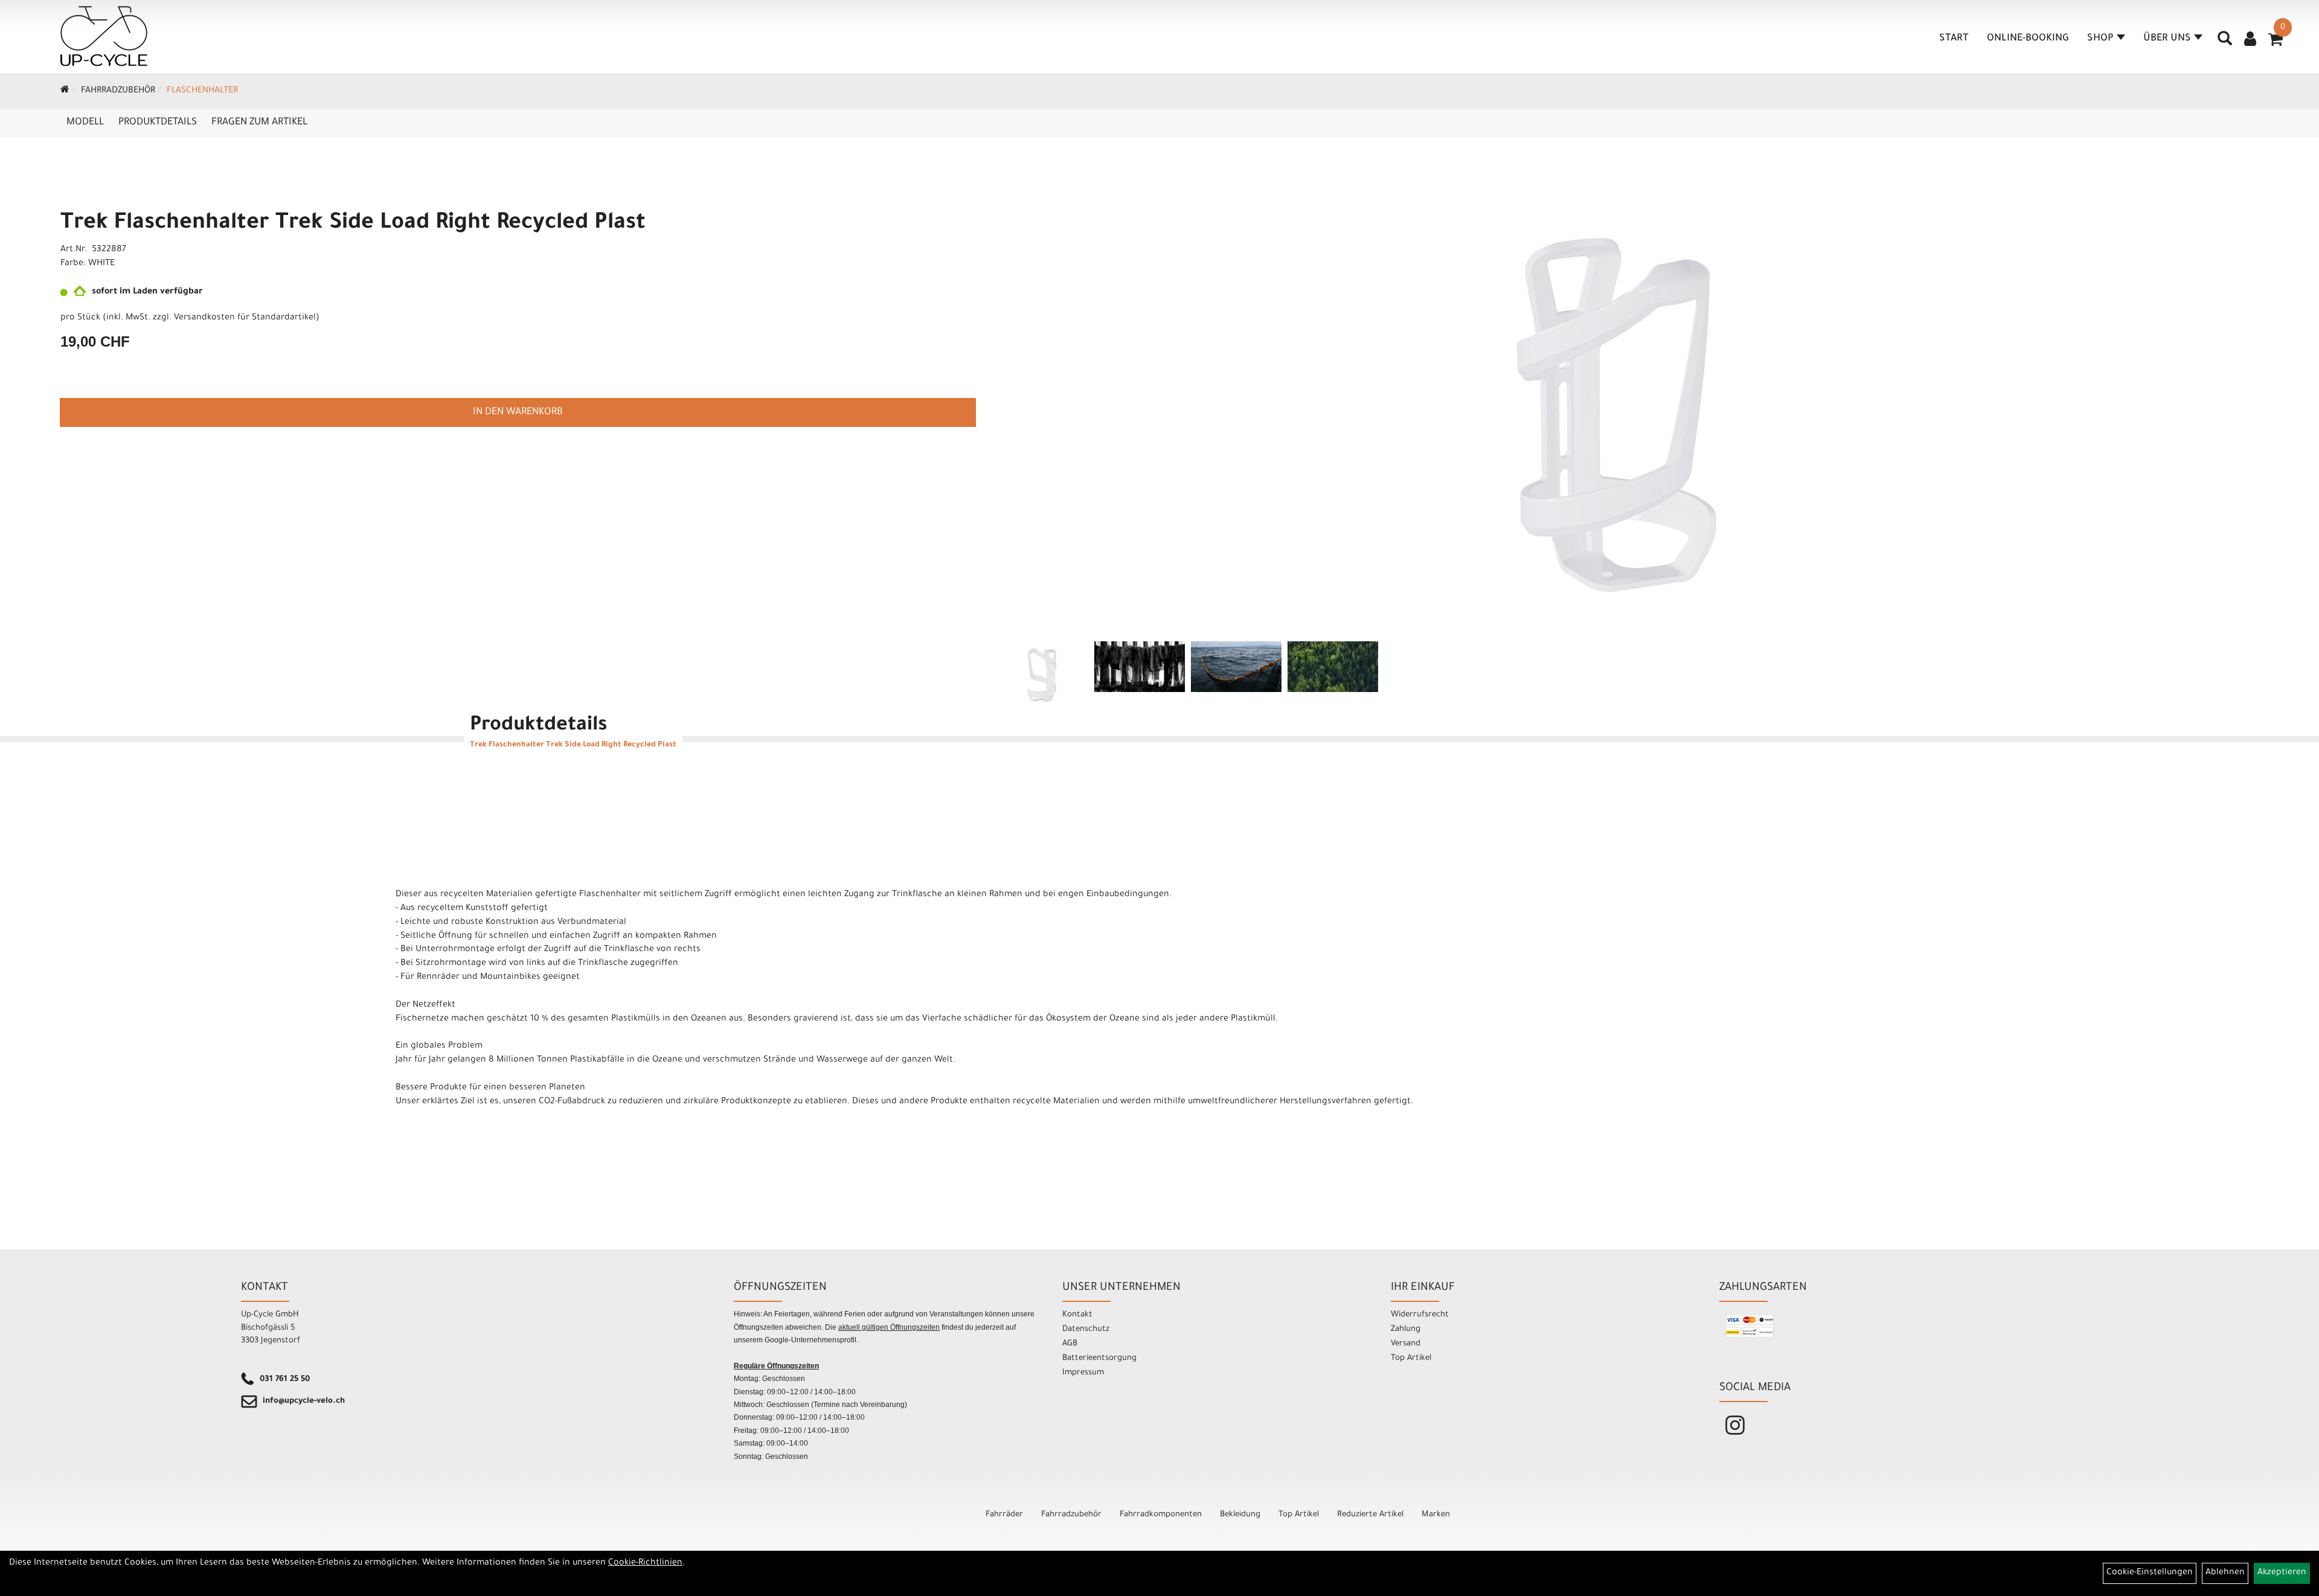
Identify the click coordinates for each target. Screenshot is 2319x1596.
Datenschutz (1086, 1329)
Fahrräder (1004, 1515)
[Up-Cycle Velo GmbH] (104, 36)
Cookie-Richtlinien (645, 1563)
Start (1954, 39)
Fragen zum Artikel (259, 123)
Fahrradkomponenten (1161, 1515)
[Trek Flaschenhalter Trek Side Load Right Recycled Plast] (1618, 412)
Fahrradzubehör (118, 91)
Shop (2100, 39)
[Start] (65, 91)
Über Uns (2167, 39)
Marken (1436, 1515)
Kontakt (1077, 1315)
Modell (85, 123)
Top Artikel (1411, 1358)
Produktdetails (158, 123)
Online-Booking (2028, 39)
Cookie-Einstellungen (2150, 1573)
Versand (1406, 1344)
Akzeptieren (2282, 1573)
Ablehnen (2225, 1573)
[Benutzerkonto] (2250, 40)
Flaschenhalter (202, 91)
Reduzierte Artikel (1370, 1515)
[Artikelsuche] (2225, 43)
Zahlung (1406, 1329)
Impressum (1083, 1373)
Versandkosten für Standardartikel (245, 318)
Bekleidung (1240, 1515)
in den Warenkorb (518, 412)
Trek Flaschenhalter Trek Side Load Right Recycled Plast (353, 224)
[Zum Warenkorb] (2276, 43)
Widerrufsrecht (1420, 1315)
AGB (1070, 1344)
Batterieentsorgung (1099, 1358)
